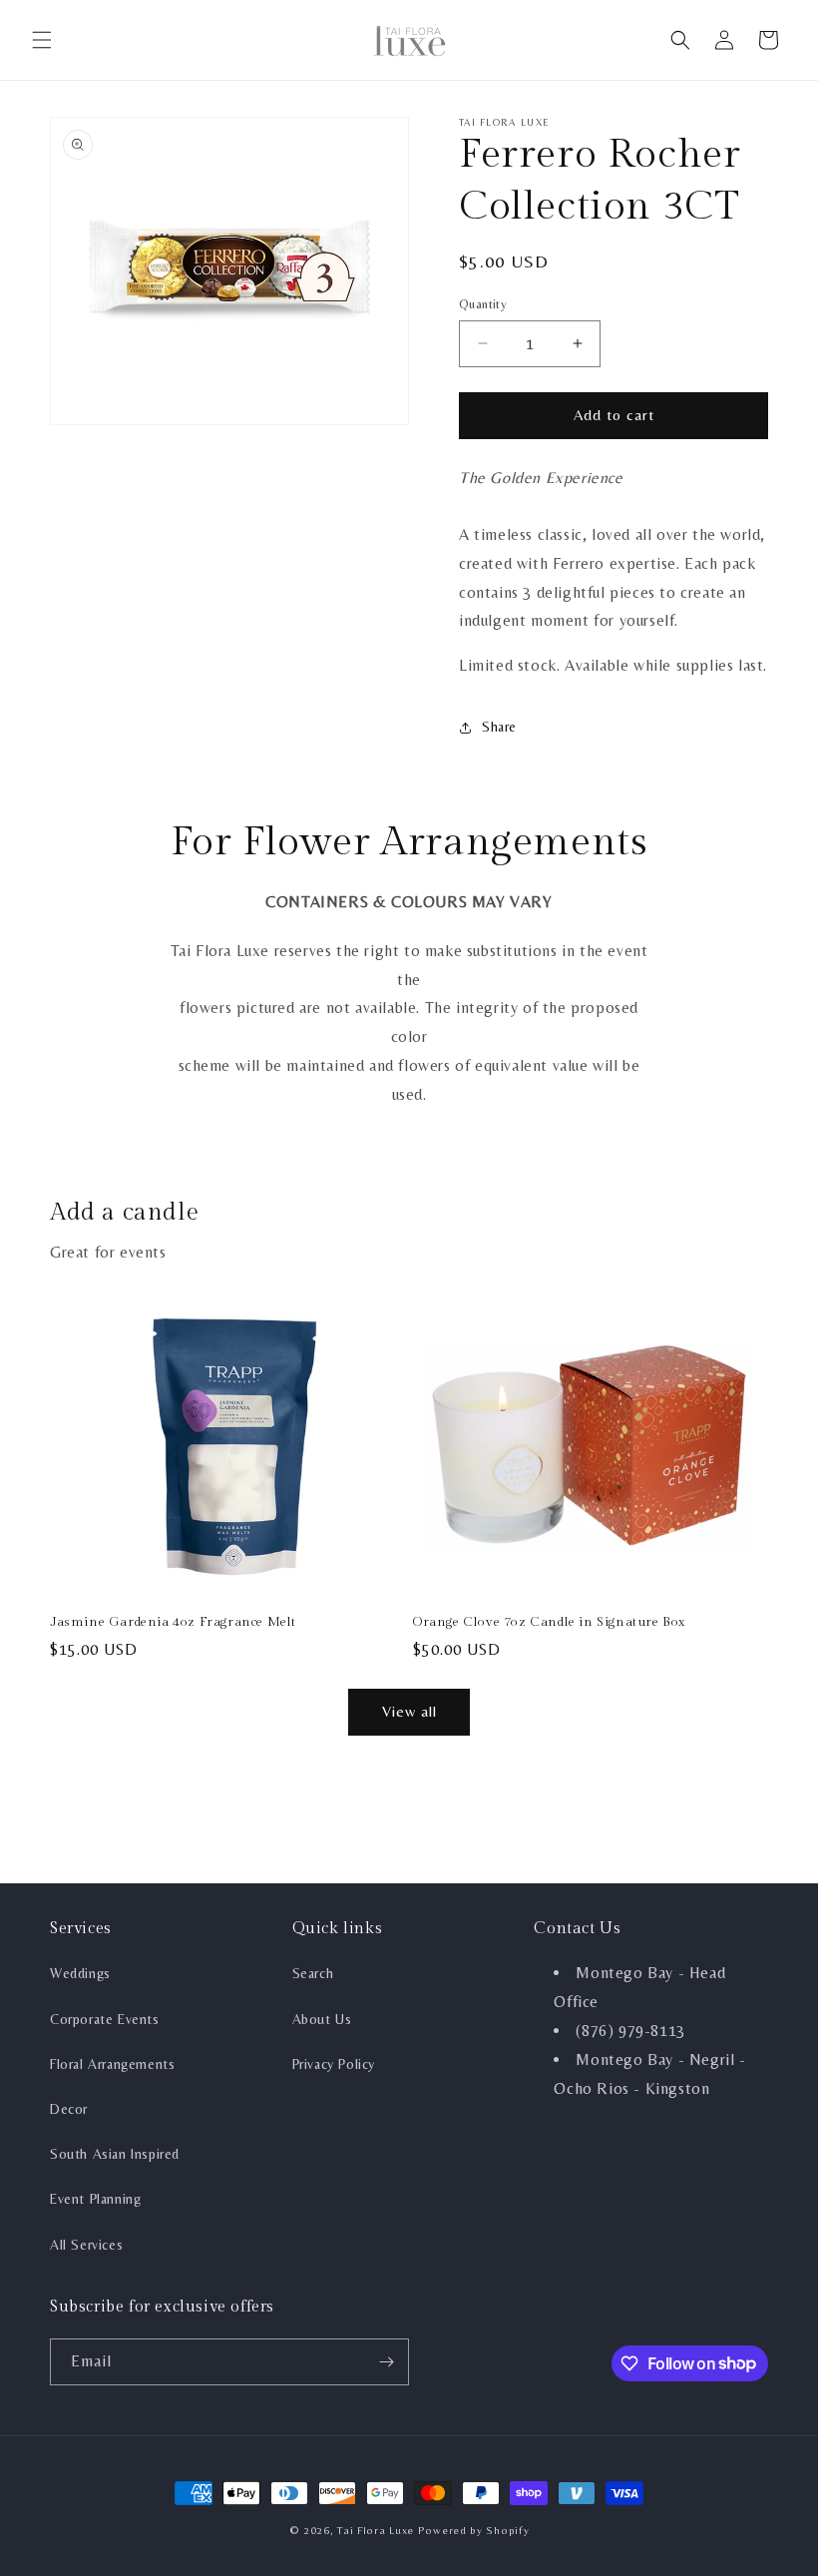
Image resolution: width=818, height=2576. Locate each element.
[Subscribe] (386, 2362)
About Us (322, 2019)
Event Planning (95, 2199)
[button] (42, 40)
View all (409, 1711)
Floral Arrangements (112, 2064)
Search (313, 1973)
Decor (69, 2109)
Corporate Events (105, 2019)
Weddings (80, 1973)
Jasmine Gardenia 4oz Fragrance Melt (173, 1622)
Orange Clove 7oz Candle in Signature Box (549, 1622)
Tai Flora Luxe (376, 2530)
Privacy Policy (334, 2064)
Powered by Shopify (474, 2530)
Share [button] (499, 727)
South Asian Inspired (115, 2154)
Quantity (483, 304)
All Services (86, 2245)
